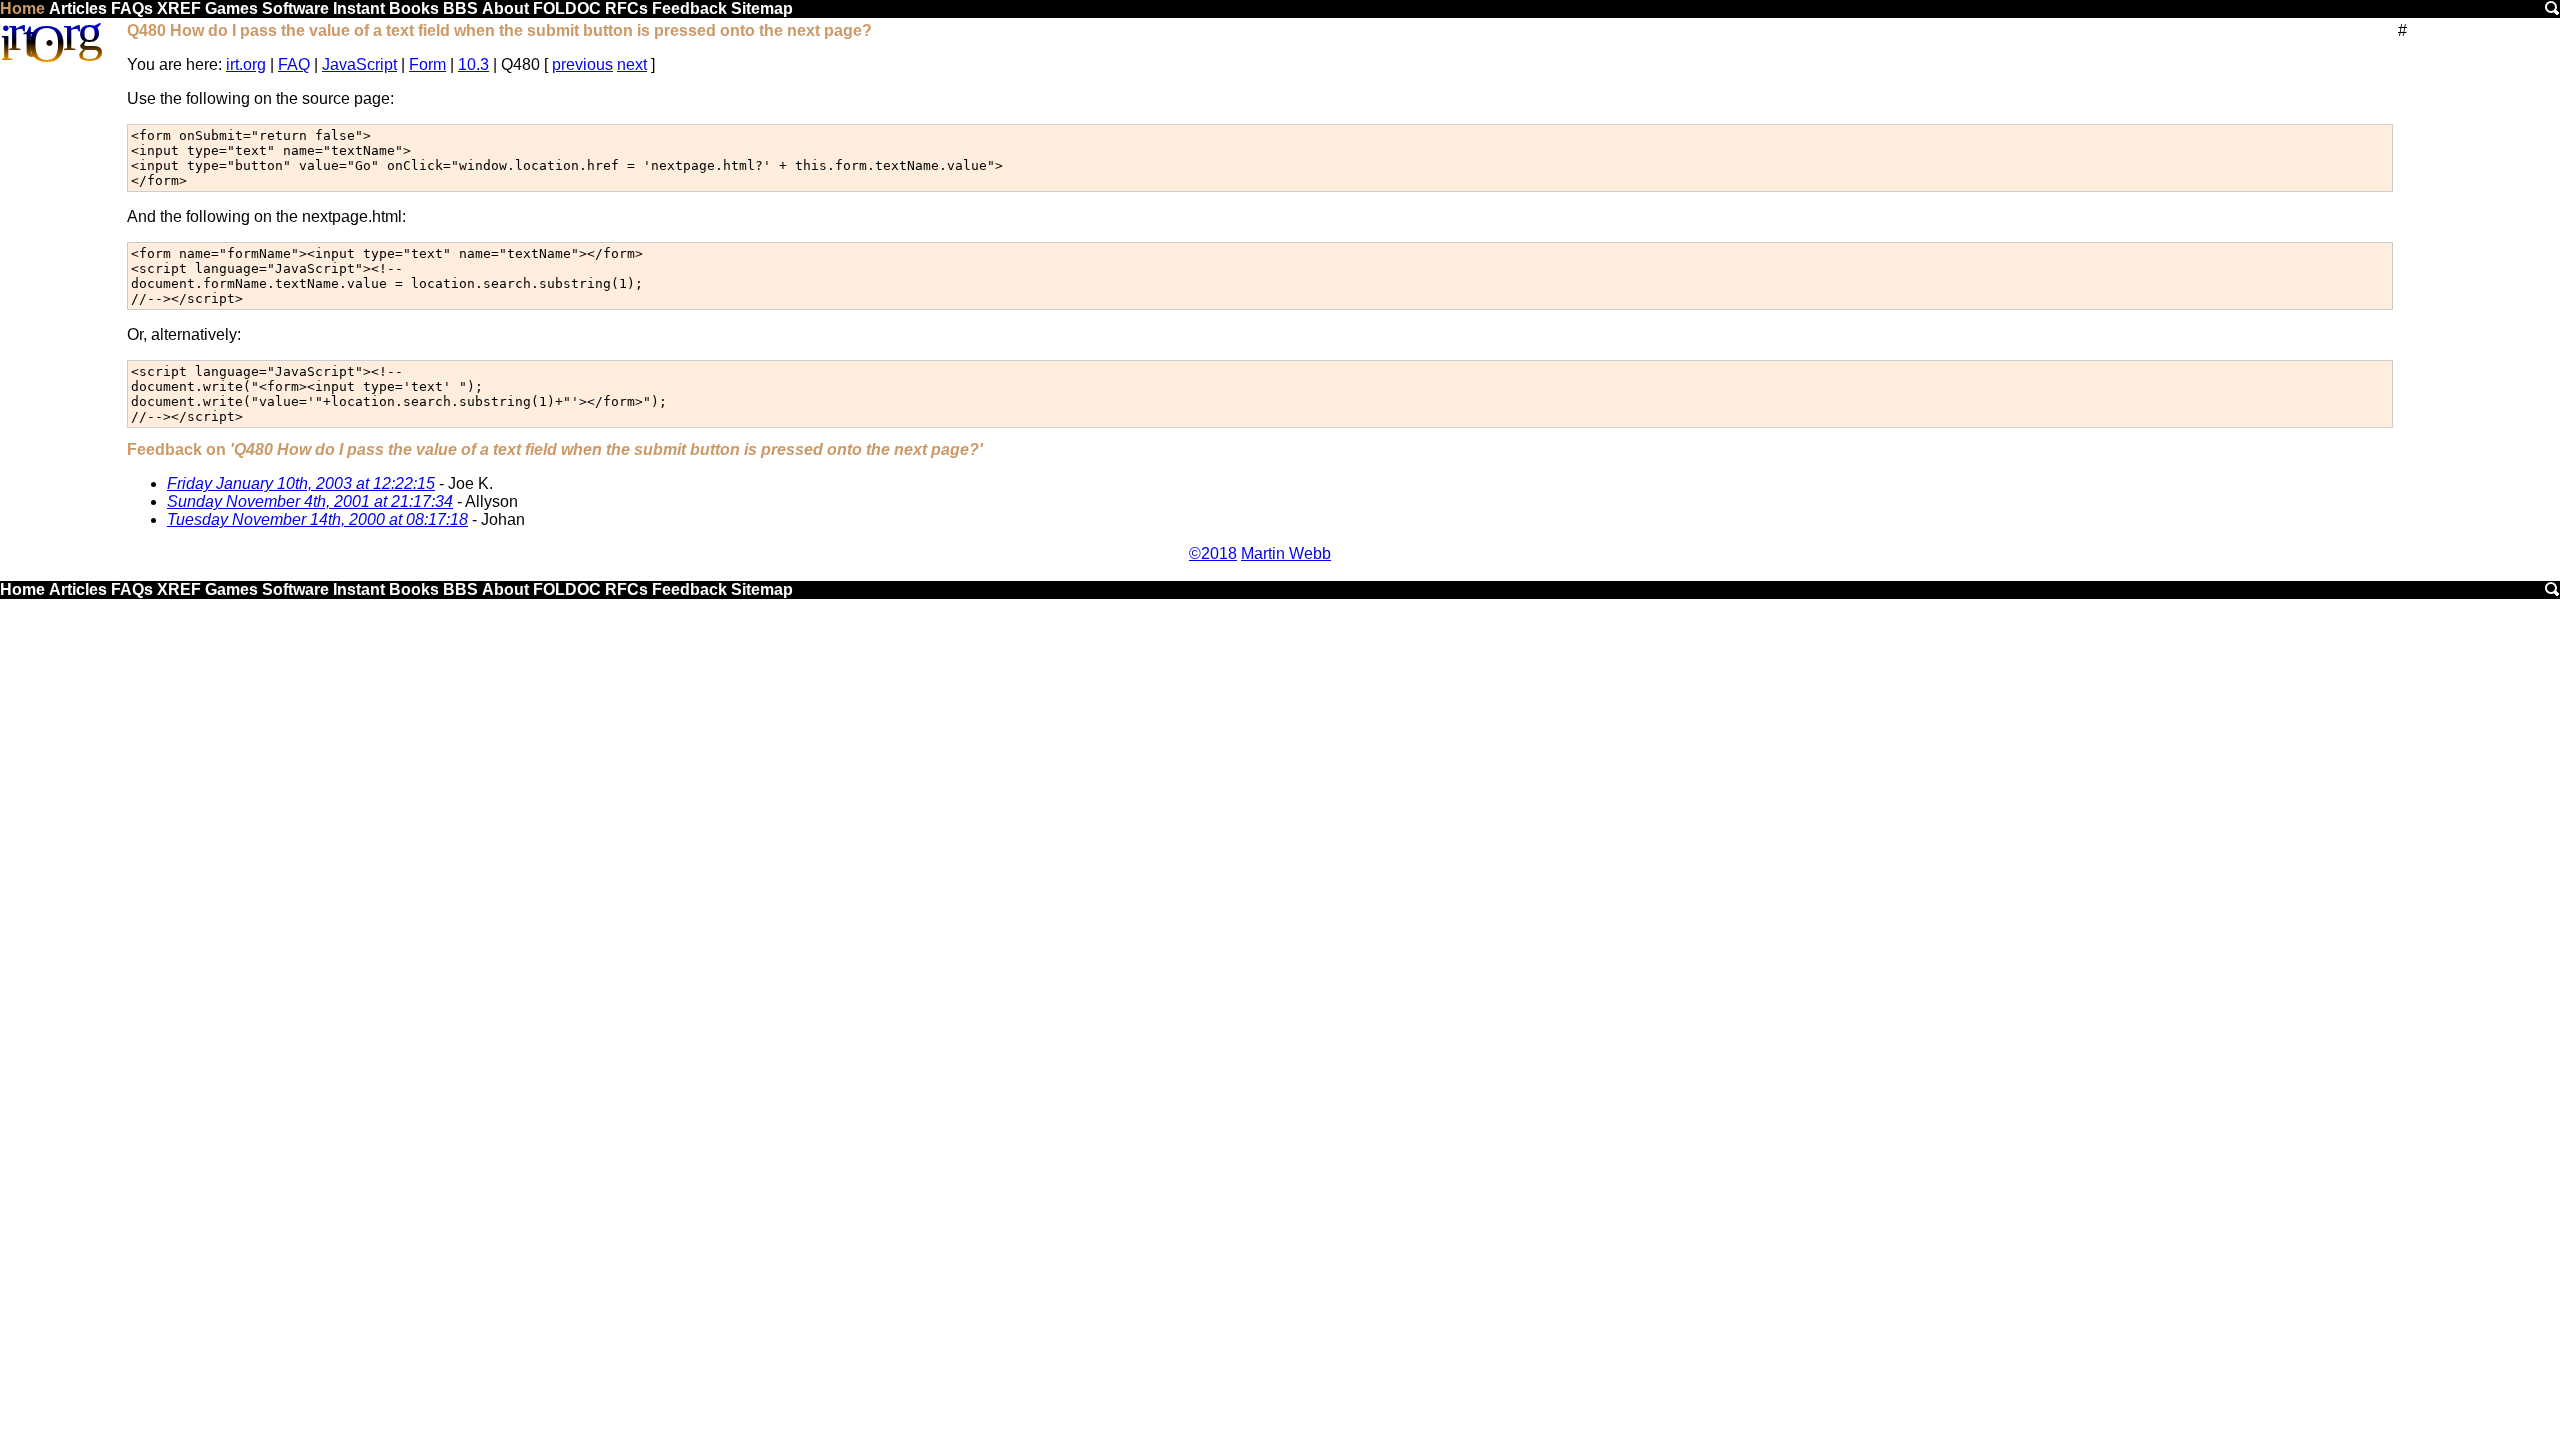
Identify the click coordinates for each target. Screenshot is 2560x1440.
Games (231, 8)
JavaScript (359, 64)
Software (295, 8)
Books (414, 8)
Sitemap (762, 8)
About (505, 8)
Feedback (689, 8)
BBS (460, 8)
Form (427, 64)
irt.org (246, 64)
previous (582, 64)
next (632, 64)
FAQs (132, 8)
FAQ (294, 64)
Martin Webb (1286, 553)
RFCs (626, 8)
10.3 (473, 64)
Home (22, 8)
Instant (359, 8)
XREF (179, 8)
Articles (78, 8)
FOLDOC (567, 8)
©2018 (1213, 553)
